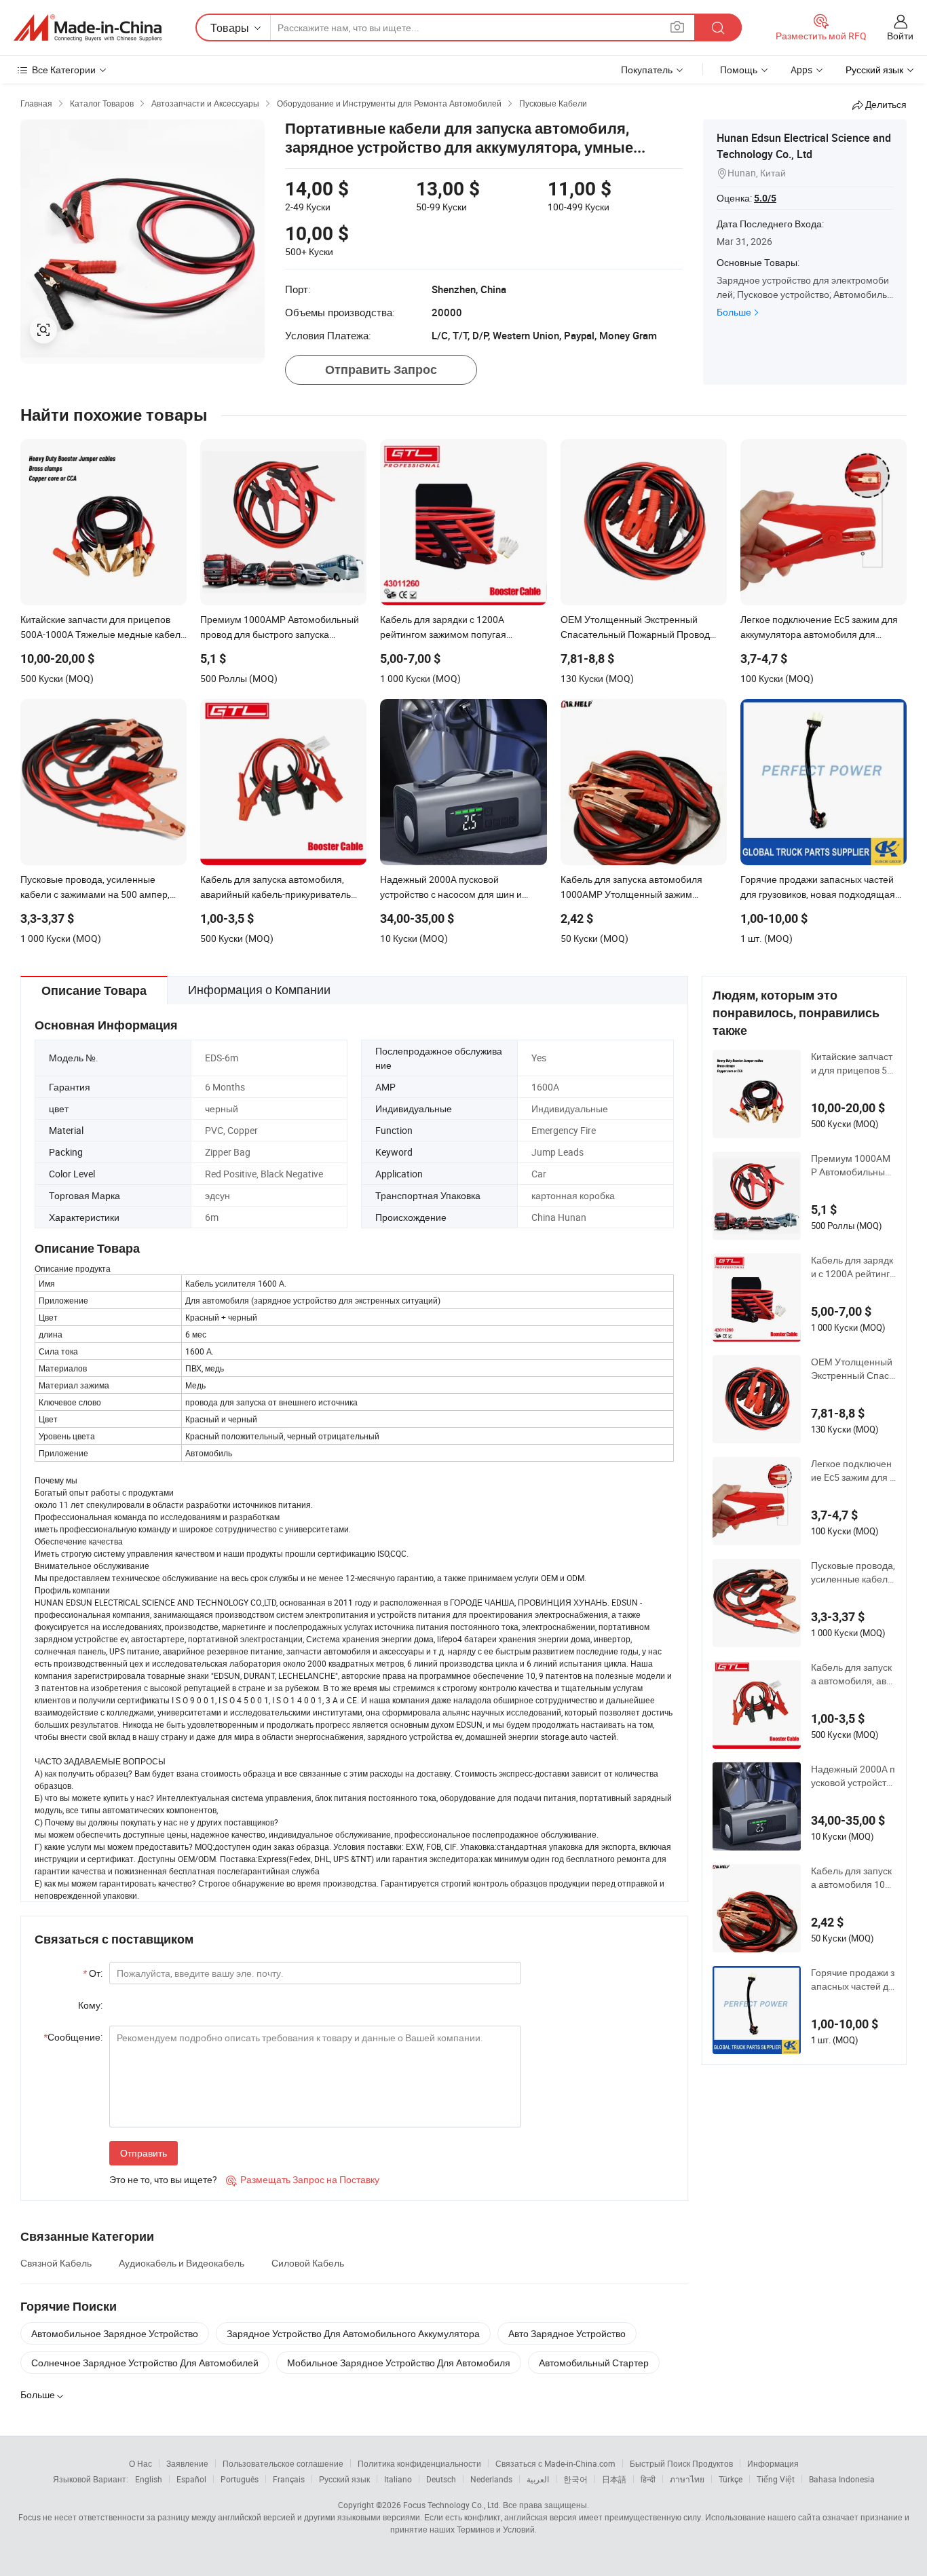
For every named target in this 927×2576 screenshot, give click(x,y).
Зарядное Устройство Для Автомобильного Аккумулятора (353, 2333)
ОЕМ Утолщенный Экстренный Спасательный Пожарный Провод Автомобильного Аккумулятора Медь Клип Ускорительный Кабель (853, 1369)
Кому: (90, 2005)
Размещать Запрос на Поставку (303, 2179)
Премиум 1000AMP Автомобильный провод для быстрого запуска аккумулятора (853, 1165)
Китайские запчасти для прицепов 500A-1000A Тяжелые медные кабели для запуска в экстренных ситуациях (853, 1063)
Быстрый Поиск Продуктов (681, 2463)
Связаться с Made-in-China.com (555, 2463)
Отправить (144, 2153)
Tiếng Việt (776, 2479)
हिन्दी (648, 2479)
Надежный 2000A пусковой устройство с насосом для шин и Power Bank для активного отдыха (853, 1776)
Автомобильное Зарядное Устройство (115, 2333)
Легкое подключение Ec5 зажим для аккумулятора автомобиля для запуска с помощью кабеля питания (853, 1471)
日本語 (614, 2479)
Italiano (398, 2479)
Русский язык (344, 2479)
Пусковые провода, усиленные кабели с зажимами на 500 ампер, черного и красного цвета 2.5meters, (853, 1572)
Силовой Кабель (308, 2263)
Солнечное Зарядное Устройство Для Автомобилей (145, 2363)
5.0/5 (765, 198)
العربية (538, 2479)
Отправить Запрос (381, 370)
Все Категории (64, 70)
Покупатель (647, 70)
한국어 (575, 2479)
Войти (900, 36)
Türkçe (731, 2479)
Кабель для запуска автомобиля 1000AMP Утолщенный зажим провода (853, 1878)
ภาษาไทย (687, 2479)
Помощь (739, 70)
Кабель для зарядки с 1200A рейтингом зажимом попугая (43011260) (853, 1267)
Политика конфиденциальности (419, 2463)
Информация (773, 2463)
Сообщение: (73, 2037)
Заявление (187, 2463)
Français (289, 2479)
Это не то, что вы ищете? (163, 2179)
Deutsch (441, 2479)
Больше (734, 312)
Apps (801, 70)
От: (93, 1973)
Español (191, 2479)
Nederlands (491, 2479)
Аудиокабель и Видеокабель (182, 2263)
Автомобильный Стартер (594, 2363)
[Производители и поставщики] (88, 28)
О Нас (140, 2463)
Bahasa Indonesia (842, 2479)
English (149, 2479)
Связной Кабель (56, 2263)
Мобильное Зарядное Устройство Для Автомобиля (399, 2363)
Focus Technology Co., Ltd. (452, 2505)
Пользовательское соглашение (283, 2463)
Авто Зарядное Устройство (567, 2333)
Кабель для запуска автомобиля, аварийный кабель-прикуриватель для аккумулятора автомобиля (853, 1674)
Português (240, 2479)
